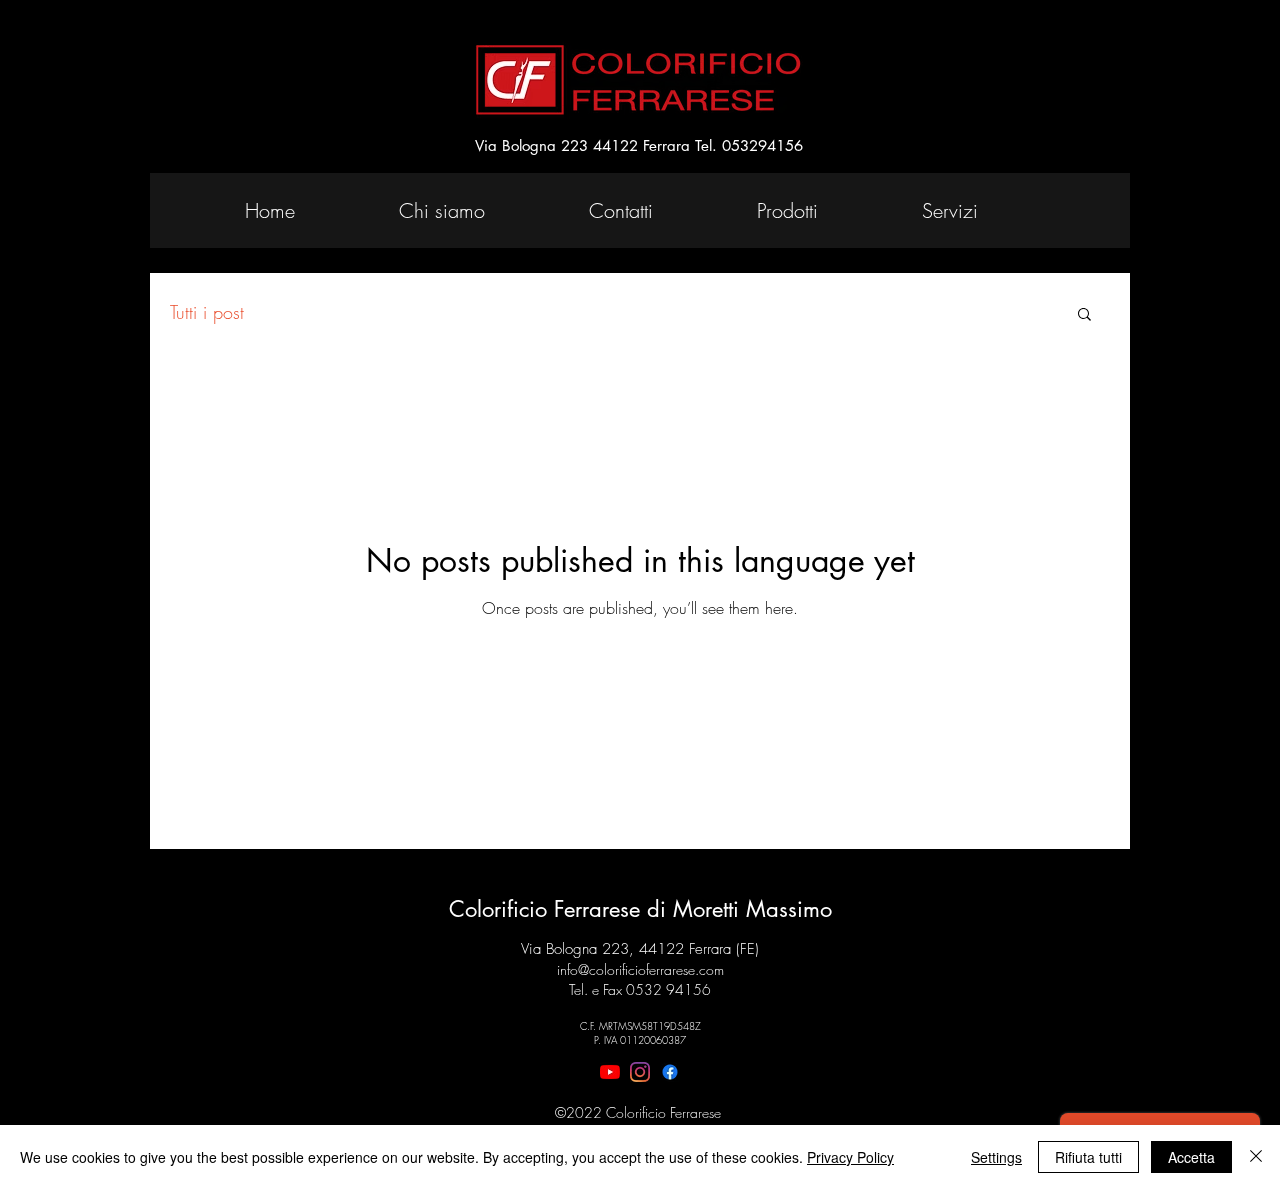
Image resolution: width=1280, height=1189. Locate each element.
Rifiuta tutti (1088, 1157)
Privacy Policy (850, 1157)
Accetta (1191, 1157)
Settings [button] (996, 1157)
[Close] (1256, 1157)
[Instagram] (640, 1072)
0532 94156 (668, 989)
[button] (1084, 315)
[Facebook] (670, 1072)
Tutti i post (207, 312)
